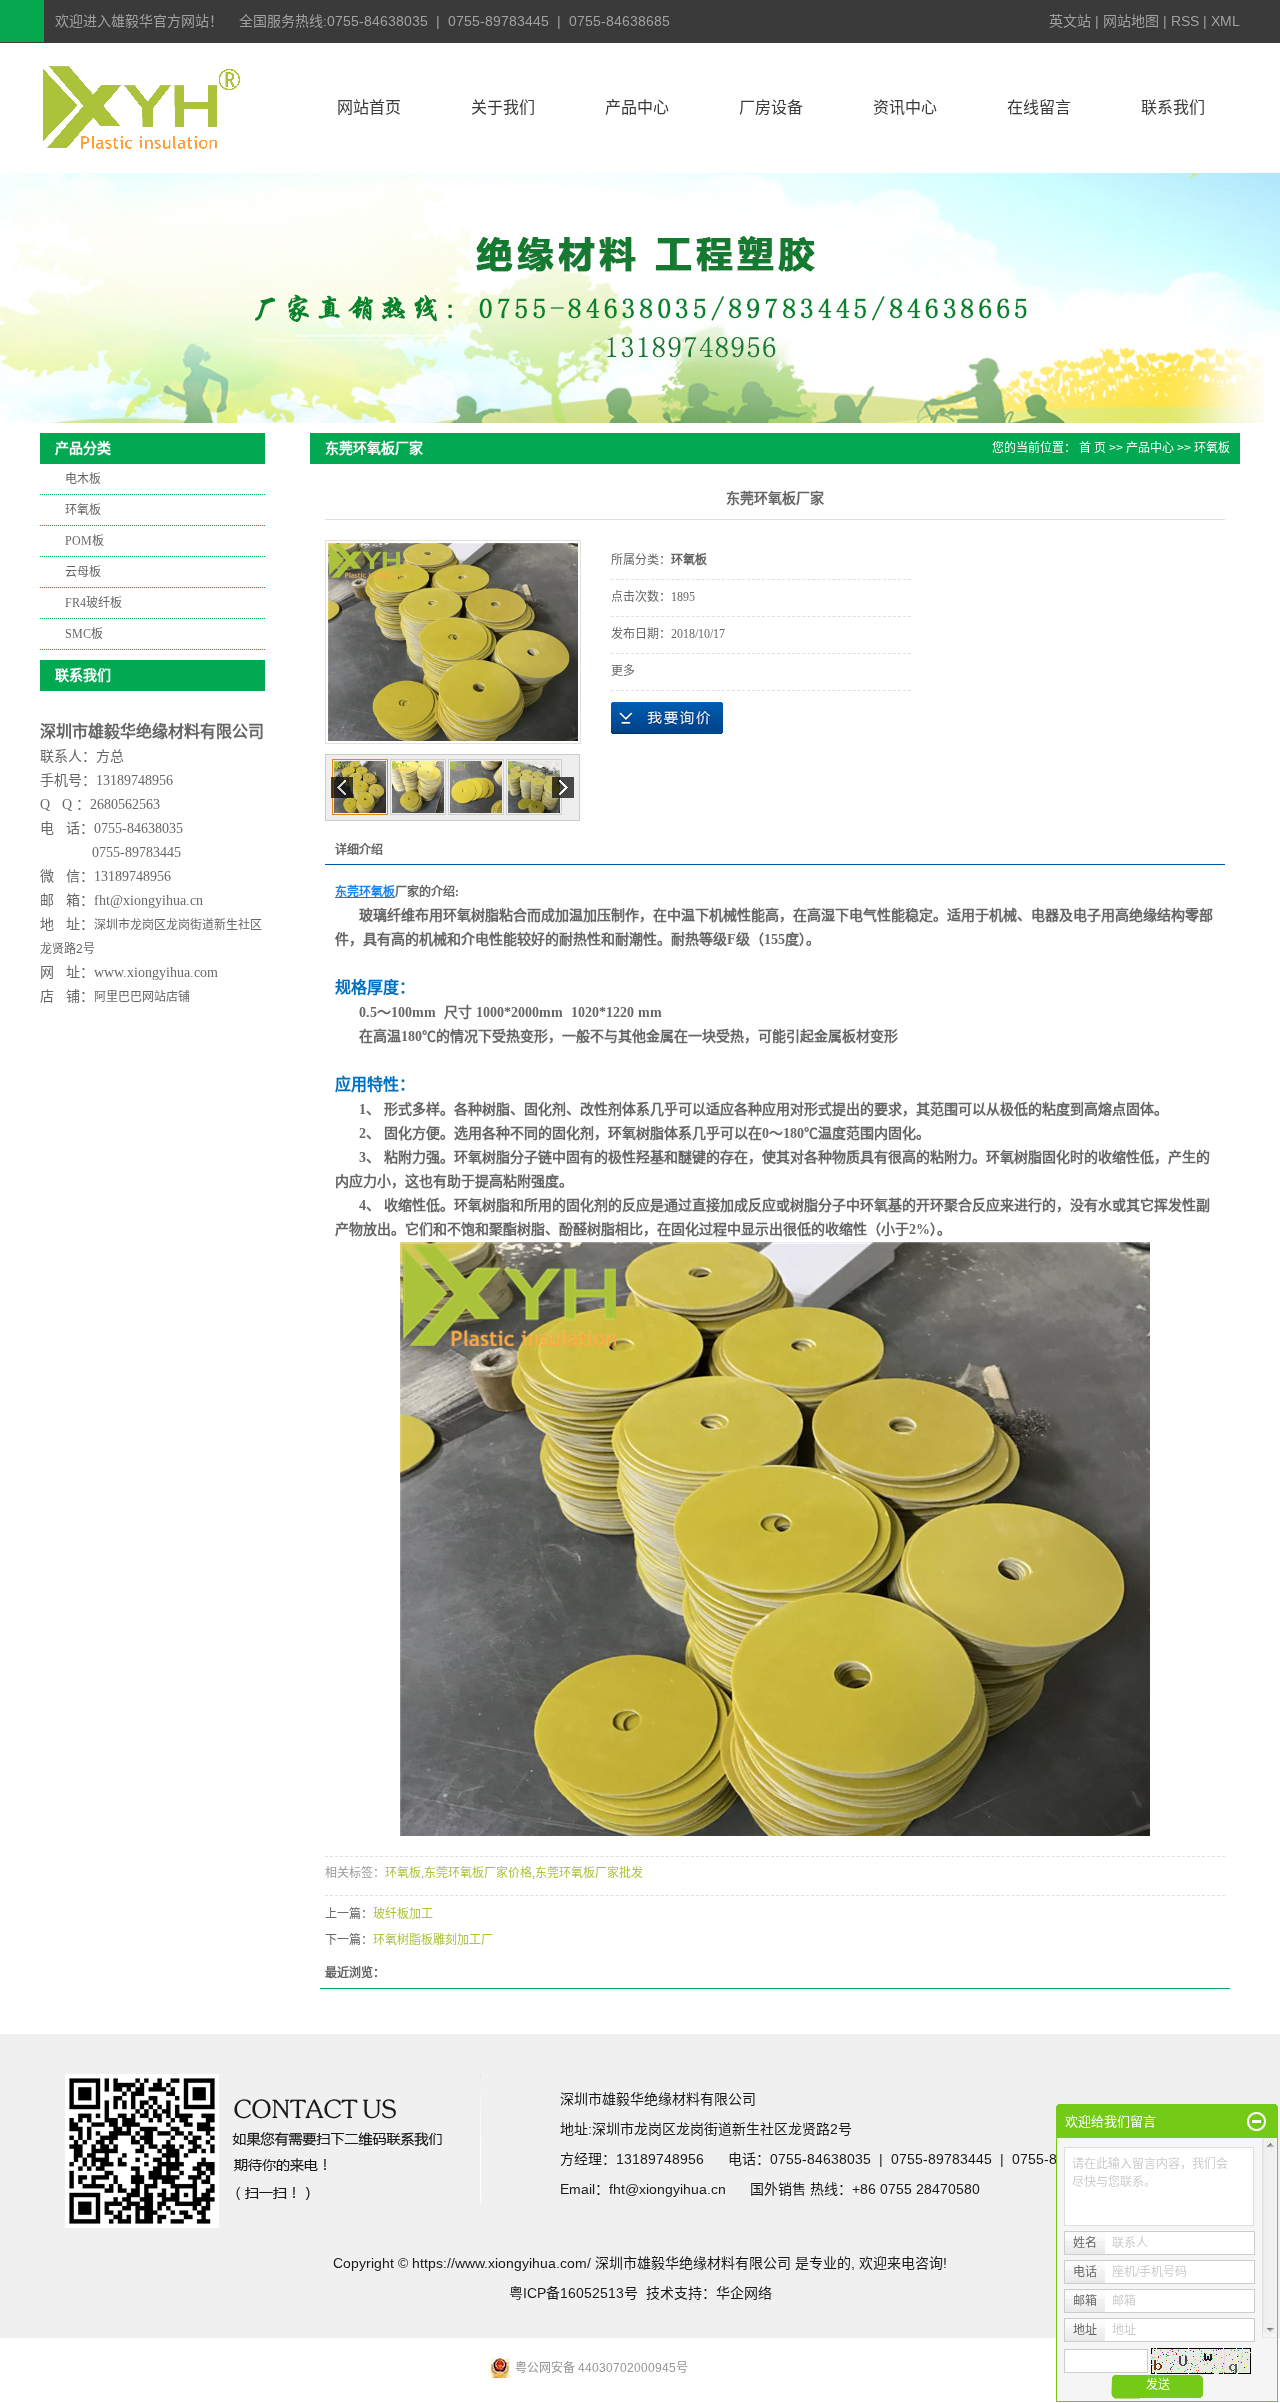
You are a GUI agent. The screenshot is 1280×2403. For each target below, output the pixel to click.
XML (1225, 21)
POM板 (84, 541)
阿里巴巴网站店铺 (142, 997)
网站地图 (1131, 21)
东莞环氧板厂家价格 (478, 1873)
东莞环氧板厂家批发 (589, 1873)
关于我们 (503, 107)
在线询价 (667, 718)
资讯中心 (905, 107)
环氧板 (83, 510)
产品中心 (637, 107)
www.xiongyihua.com (156, 972)
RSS (1185, 21)
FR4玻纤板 (93, 603)
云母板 (83, 572)
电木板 (83, 479)
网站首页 (369, 107)
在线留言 (1039, 107)
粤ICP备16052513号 (573, 2293)
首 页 (1092, 448)
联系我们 (1173, 107)
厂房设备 (771, 107)
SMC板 (84, 634)
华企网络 (744, 2293)
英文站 (1070, 21)
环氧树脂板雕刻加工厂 (433, 1940)
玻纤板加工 (403, 1914)
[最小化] (1256, 2122)
